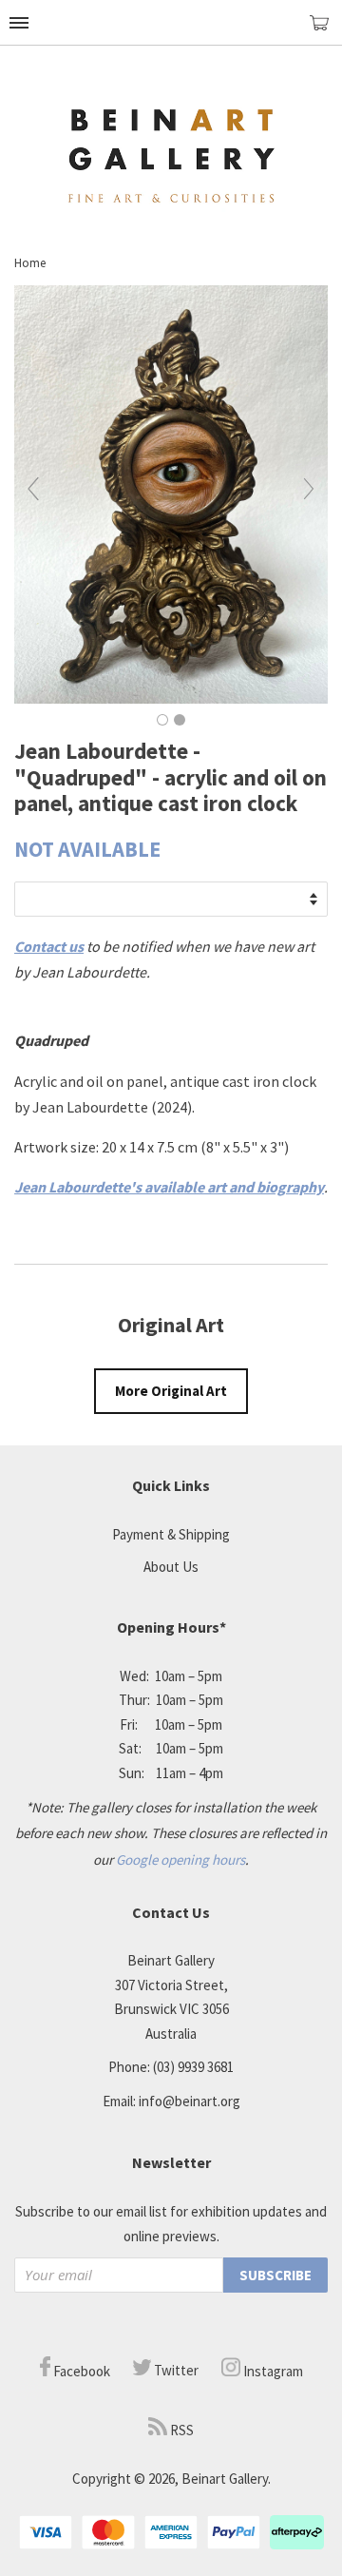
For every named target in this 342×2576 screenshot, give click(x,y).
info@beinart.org (190, 2101)
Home (30, 263)
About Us (171, 1567)
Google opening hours (180, 1859)
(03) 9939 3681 (193, 2067)
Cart (326, 31)
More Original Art (171, 1391)
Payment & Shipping (171, 1534)
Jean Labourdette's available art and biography (169, 1187)
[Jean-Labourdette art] (171, 698)
